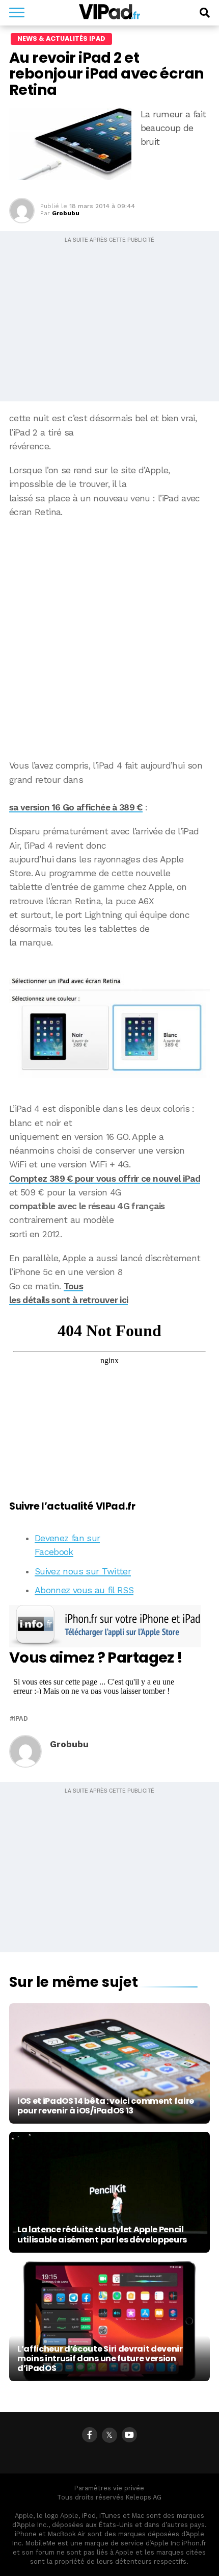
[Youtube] (129, 2435)
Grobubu (66, 213)
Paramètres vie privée (109, 2488)
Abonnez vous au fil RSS (84, 1590)
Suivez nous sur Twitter (83, 1571)
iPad (21, 1719)
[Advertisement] (109, 639)
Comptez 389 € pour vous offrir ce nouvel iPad (105, 1179)
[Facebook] (90, 2435)
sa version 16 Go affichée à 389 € (76, 807)
